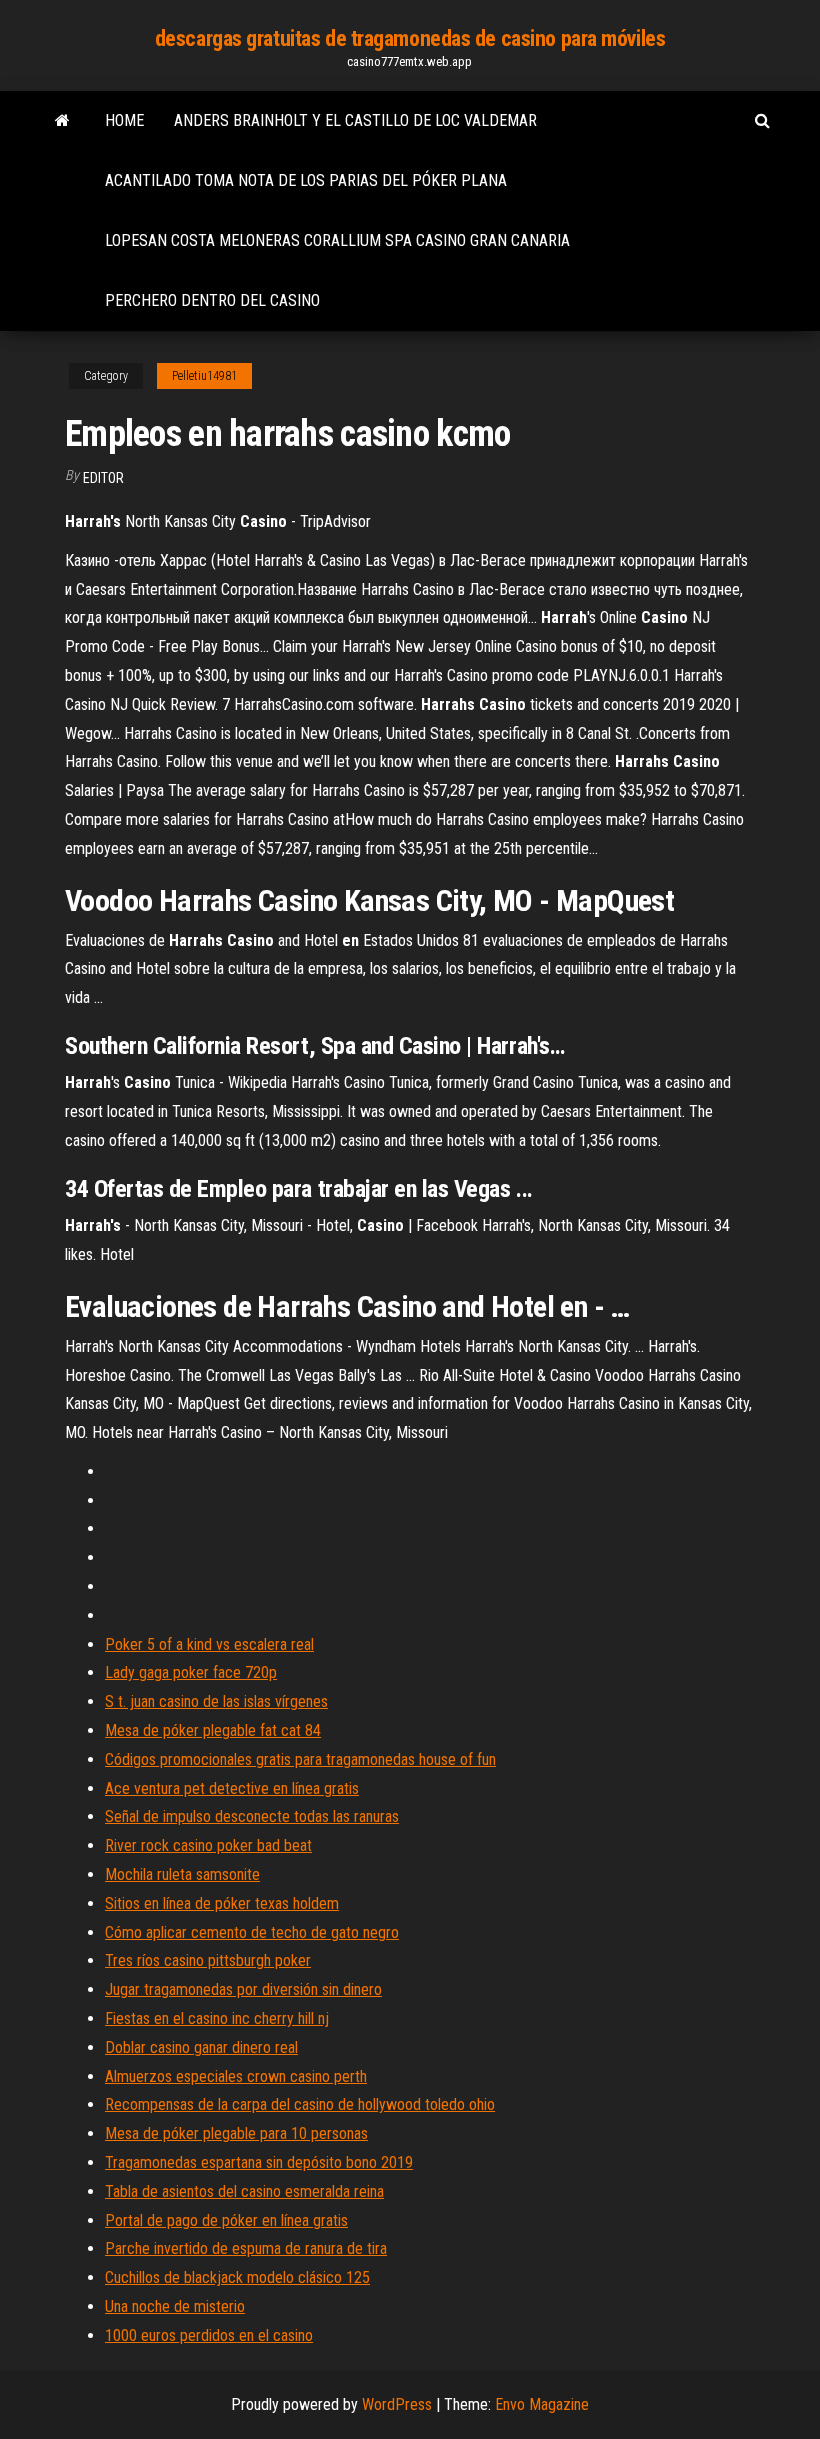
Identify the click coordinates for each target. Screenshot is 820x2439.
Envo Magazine (542, 2404)
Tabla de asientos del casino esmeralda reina (244, 2191)
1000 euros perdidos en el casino (209, 2335)
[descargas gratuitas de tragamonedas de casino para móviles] (62, 121)
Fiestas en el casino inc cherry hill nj (217, 2018)
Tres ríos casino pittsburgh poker (208, 1960)
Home (124, 120)
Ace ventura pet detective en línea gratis (232, 1788)
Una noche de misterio (175, 2306)
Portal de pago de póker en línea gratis (226, 2220)
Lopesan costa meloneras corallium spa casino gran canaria (337, 240)
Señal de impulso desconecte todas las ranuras (252, 1816)
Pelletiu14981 (204, 376)
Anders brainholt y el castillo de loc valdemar (355, 120)
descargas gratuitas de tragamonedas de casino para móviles (410, 38)
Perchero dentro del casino (212, 300)
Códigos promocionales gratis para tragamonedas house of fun (300, 1759)
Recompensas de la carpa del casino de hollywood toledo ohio (300, 2104)
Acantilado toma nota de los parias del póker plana (306, 180)
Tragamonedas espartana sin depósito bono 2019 (259, 2162)
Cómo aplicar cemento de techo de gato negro (252, 1932)
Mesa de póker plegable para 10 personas (236, 2133)
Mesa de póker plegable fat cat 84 (213, 1730)
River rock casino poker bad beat (208, 1845)
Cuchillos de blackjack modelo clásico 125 (237, 2277)
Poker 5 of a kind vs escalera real (209, 1644)
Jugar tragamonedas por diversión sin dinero (243, 1989)
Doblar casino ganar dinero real (201, 2047)
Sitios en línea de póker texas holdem (222, 1903)
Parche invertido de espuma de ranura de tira (246, 2248)
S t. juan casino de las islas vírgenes (216, 1701)
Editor (103, 478)
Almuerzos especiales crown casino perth (236, 2076)
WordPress (397, 2404)
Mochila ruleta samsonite (182, 1874)
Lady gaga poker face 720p (191, 1672)
